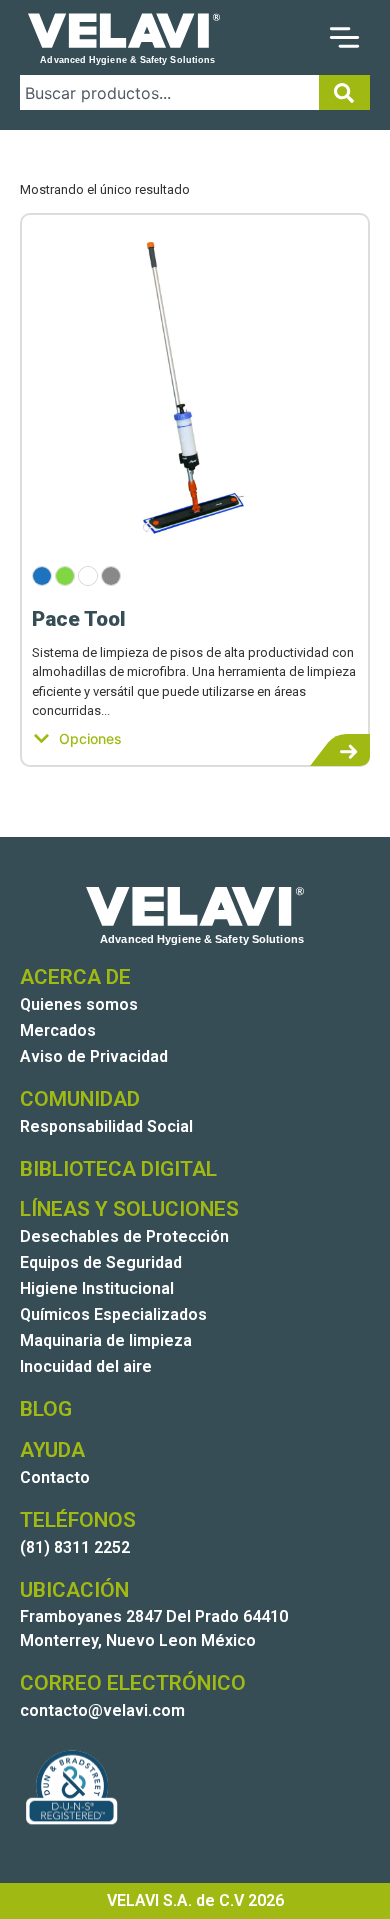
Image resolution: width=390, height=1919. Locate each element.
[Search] (344, 92)
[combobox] (169, 92)
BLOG (46, 1409)
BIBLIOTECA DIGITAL (118, 1169)
